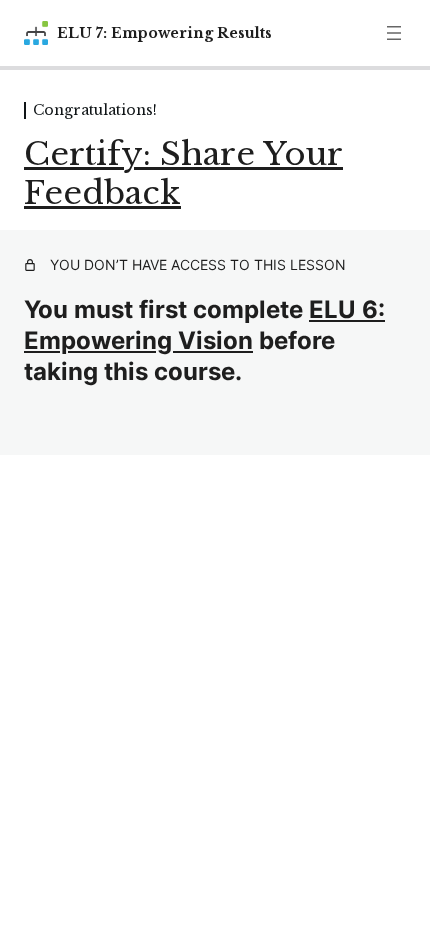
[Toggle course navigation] (394, 33)
